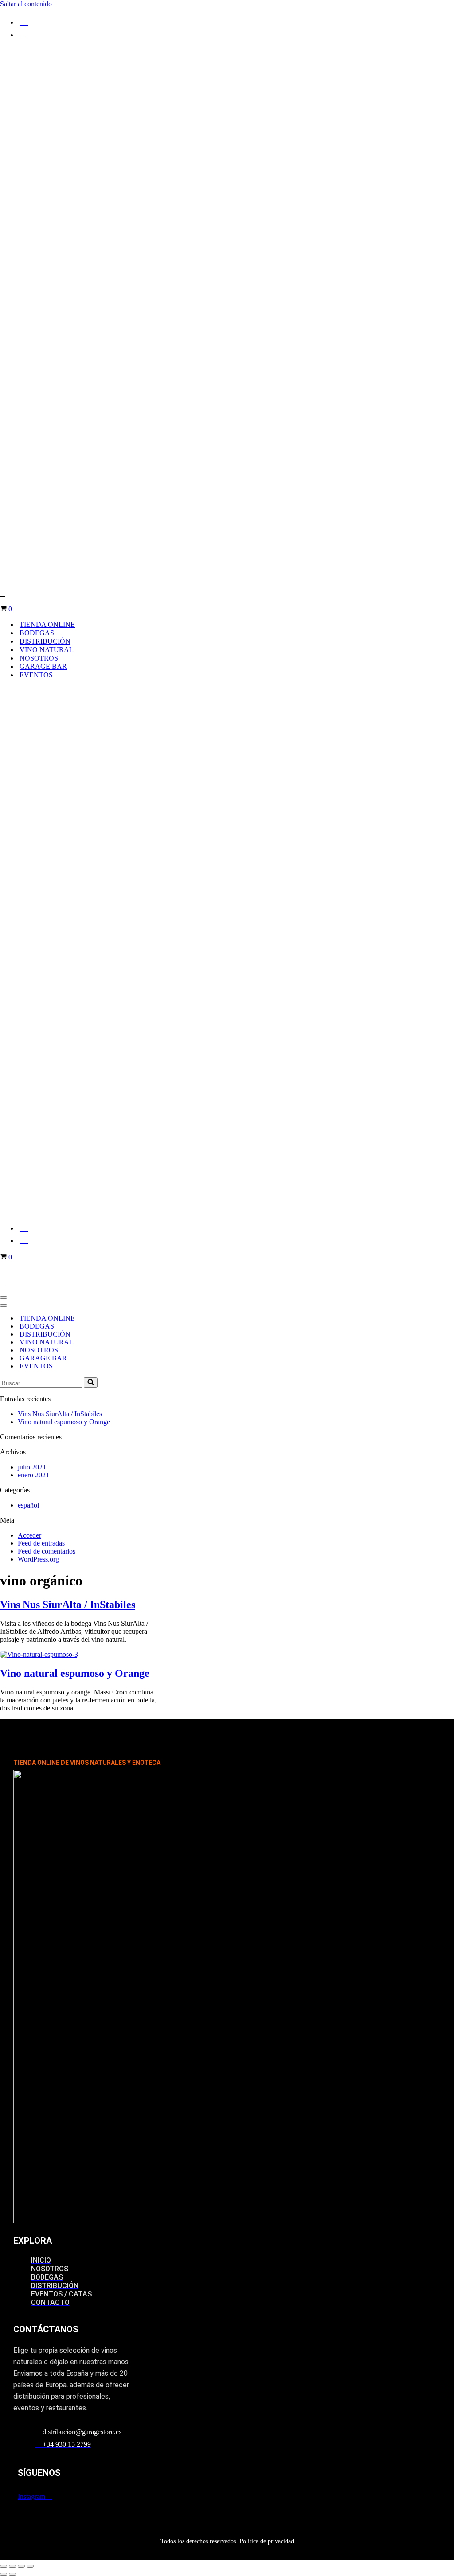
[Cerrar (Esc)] (30, 2566)
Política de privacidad (267, 2541)
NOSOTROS (39, 658)
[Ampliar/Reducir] (4, 2566)
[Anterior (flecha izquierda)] (4, 2574)
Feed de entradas (41, 1543)
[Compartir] (21, 2566)
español (28, 1505)
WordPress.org (38, 1559)
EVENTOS (36, 675)
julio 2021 (32, 1467)
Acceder (29, 1535)
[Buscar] (91, 1383)
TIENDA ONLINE (47, 624)
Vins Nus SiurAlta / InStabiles (60, 1414)
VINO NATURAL (47, 650)
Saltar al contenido (26, 4)
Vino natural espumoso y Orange (64, 1422)
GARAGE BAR (43, 666)
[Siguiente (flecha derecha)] (12, 2574)
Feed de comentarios (47, 1551)
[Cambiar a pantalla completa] (12, 2566)
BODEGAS (37, 633)
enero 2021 (33, 1475)
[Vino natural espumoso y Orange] (39, 1654)
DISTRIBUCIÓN (45, 641)
